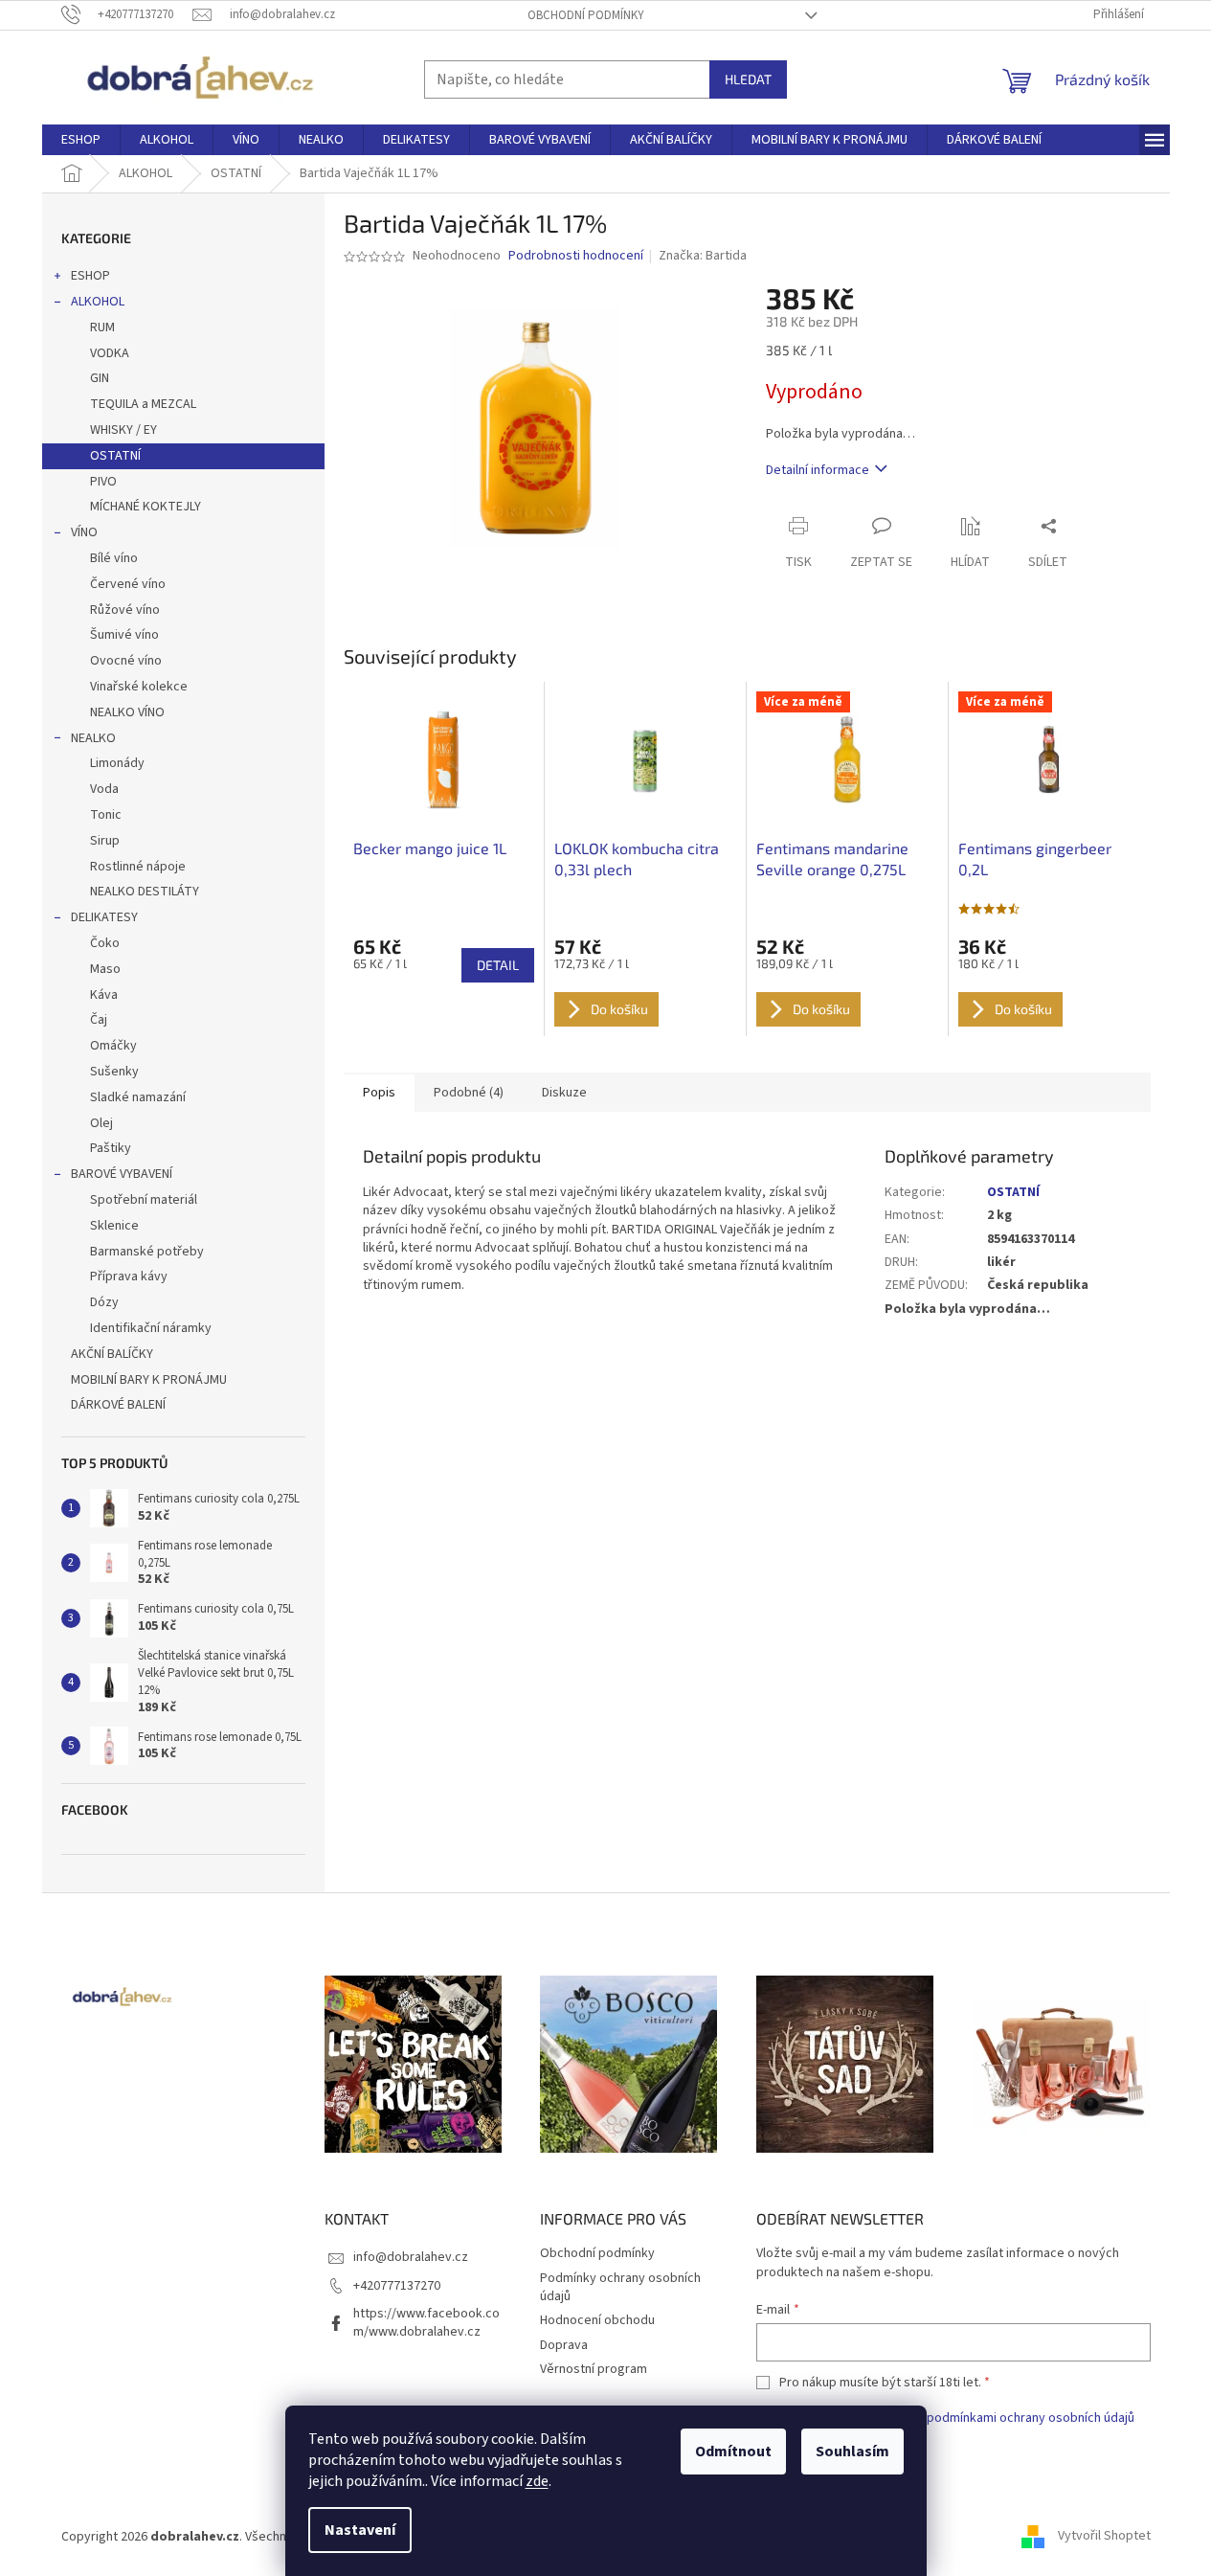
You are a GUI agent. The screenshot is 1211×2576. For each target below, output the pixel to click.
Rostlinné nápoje (138, 867)
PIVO (103, 482)
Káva (104, 995)
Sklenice (114, 1226)
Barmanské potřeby (147, 1252)
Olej (101, 1123)
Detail (498, 965)
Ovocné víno (126, 661)
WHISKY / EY (123, 430)
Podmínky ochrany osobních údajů (620, 2287)
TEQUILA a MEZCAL (143, 404)
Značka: (703, 256)
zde (537, 2481)
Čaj (99, 1020)
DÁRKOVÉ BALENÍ (118, 1405)
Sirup (105, 841)
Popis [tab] (379, 1093)
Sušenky (114, 1072)
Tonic (106, 815)
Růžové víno (125, 610)
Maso (105, 969)
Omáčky (113, 1046)
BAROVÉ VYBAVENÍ (122, 1174)
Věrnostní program (594, 2369)
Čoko (105, 943)
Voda (104, 789)
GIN (100, 378)
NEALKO (93, 738)
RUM (102, 328)
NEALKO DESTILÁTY (145, 892)
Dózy (104, 1302)
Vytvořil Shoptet (1104, 2537)
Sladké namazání (138, 1097)
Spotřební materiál (144, 1200)
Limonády (117, 763)
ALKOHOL (98, 302)
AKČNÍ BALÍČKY (112, 1354)
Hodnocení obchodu (597, 2320)
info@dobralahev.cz (411, 2257)
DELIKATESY (104, 917)
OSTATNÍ (115, 456)
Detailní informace (818, 470)
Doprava (564, 2345)
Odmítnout (733, 2452)
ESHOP (90, 276)
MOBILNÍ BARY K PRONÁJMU (149, 1380)
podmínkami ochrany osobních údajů (1031, 2418)
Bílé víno (114, 558)
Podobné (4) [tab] (469, 1093)
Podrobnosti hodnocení (576, 256)
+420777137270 (397, 2286)
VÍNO (84, 532)
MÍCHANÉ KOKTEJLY (146, 507)
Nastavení (360, 2530)
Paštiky (111, 1148)
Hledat (748, 79)
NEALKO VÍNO (127, 712)
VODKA (110, 353)
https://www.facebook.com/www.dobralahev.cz (426, 2323)
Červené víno (128, 584)
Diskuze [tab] (564, 1093)
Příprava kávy (129, 1277)
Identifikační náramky (151, 1328)
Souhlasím (852, 2452)
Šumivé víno (124, 635)
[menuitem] (81, 140)
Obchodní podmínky (586, 15)
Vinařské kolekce (139, 687)
